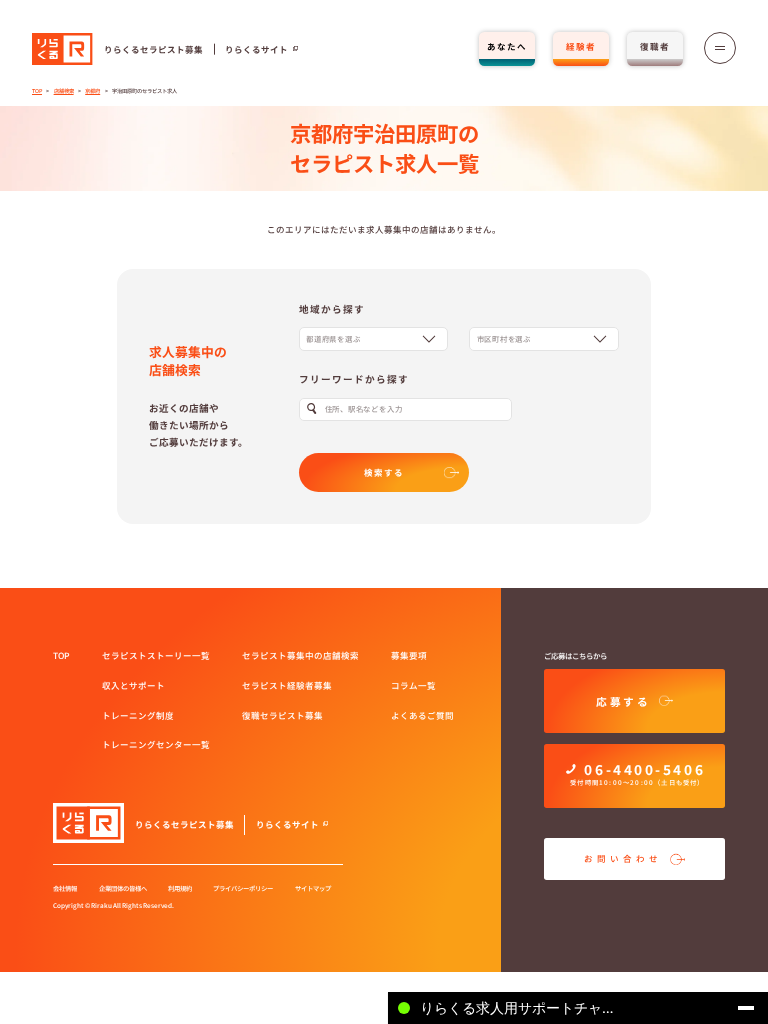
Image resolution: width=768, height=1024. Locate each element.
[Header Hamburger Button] (720, 48)
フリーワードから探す (354, 379)
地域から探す (332, 309)
